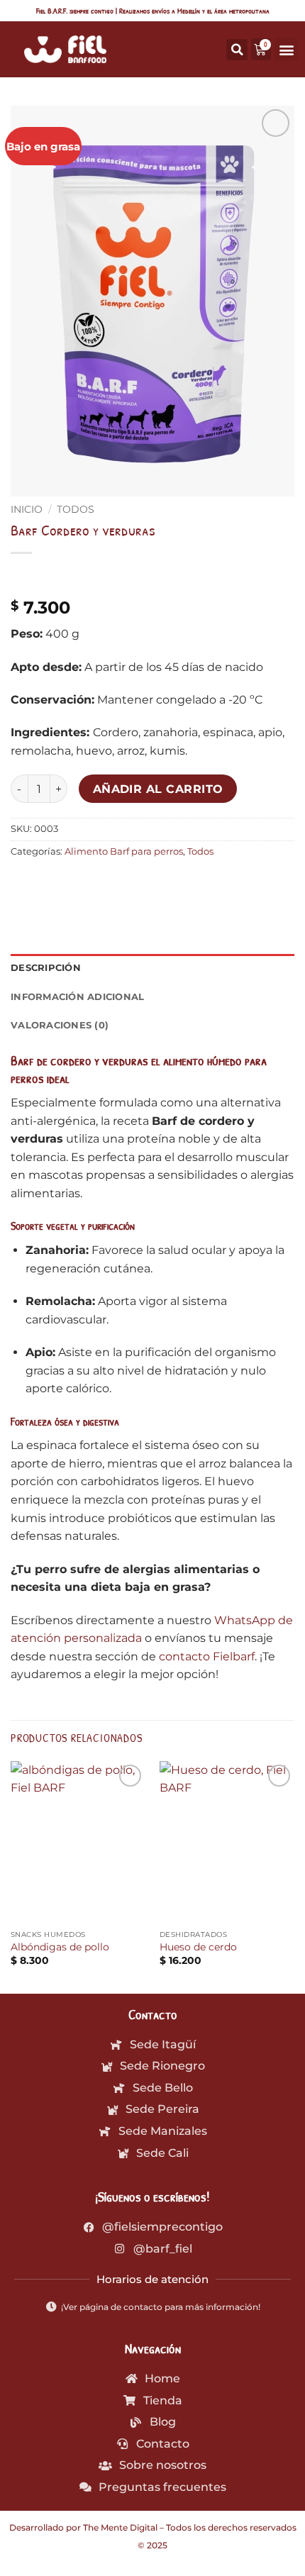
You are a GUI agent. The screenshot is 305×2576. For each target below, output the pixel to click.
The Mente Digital (120, 2527)
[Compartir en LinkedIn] (151, 883)
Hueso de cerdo (198, 1947)
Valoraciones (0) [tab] (60, 1025)
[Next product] (23, 576)
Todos (76, 509)
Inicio (27, 509)
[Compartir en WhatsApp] (24, 883)
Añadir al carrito (158, 789)
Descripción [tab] (46, 968)
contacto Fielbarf (207, 1656)
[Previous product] (51, 576)
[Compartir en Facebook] (49, 883)
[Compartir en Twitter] (75, 883)
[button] (286, 49)
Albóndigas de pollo (60, 1947)
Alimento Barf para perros (124, 851)
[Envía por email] (100, 883)
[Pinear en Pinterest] (126, 883)
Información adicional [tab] (77, 997)
